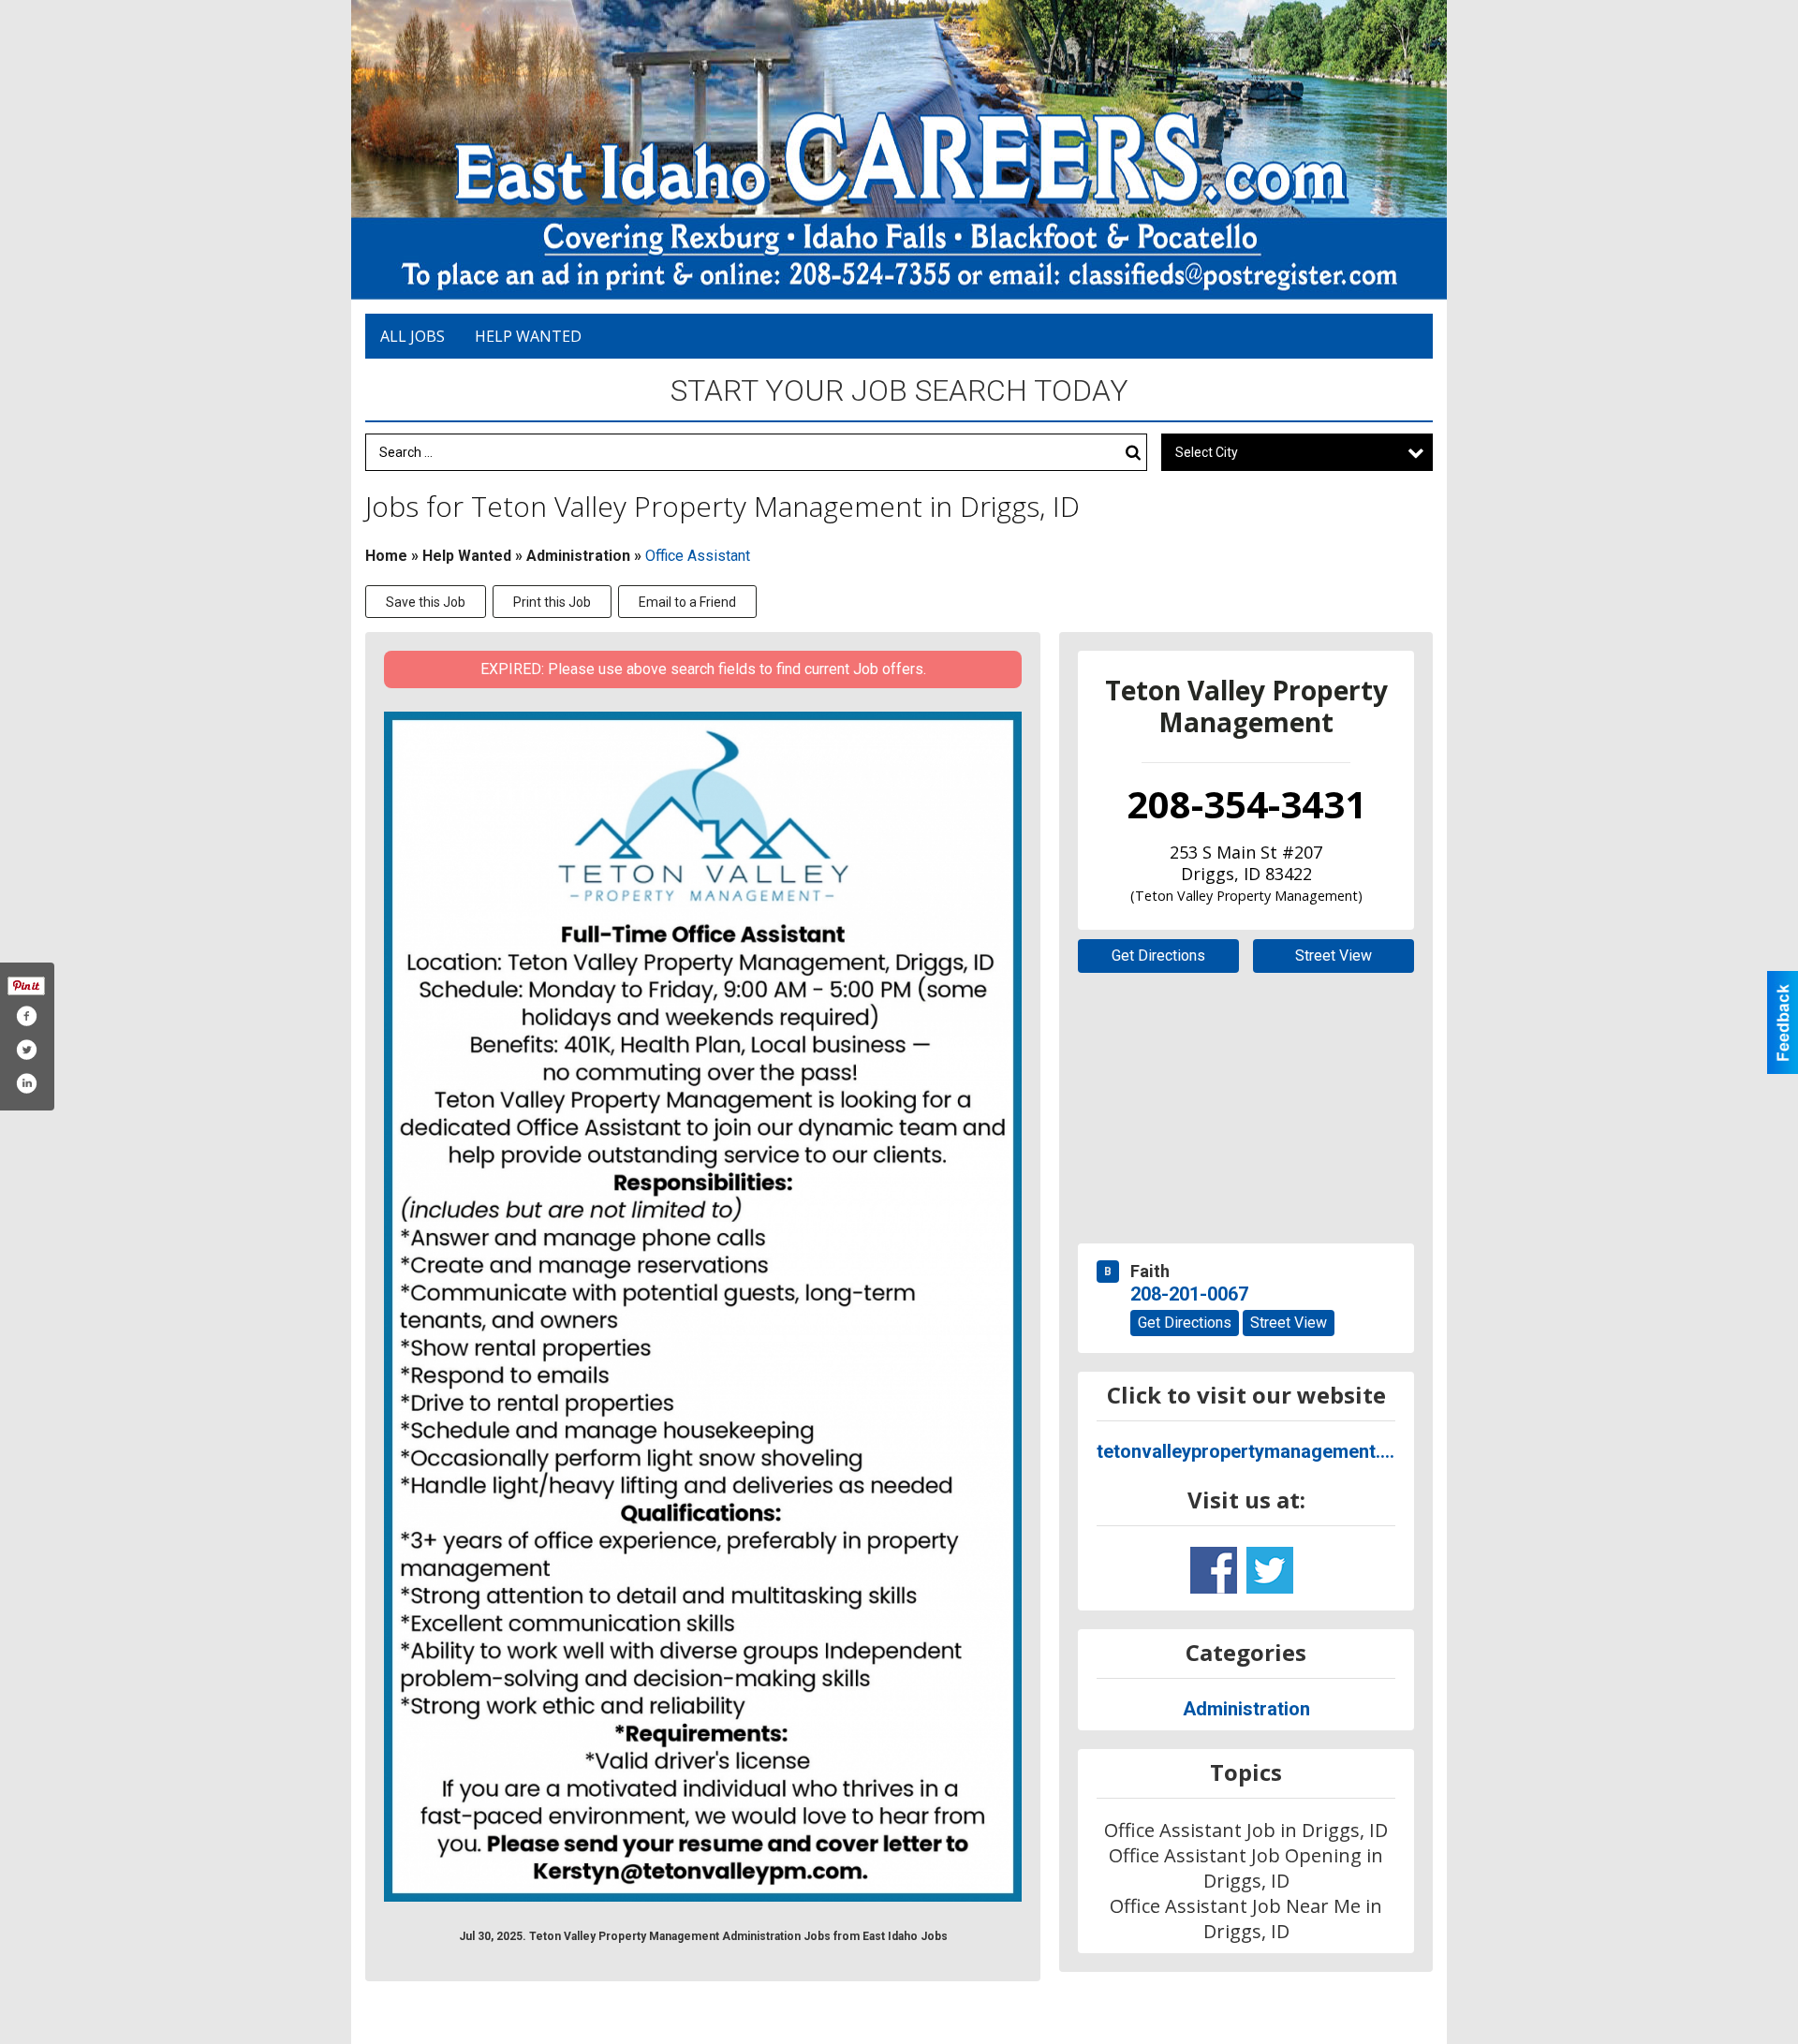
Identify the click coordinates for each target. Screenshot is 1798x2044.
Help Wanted (528, 336)
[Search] (1133, 453)
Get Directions (1158, 956)
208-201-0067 (1189, 1294)
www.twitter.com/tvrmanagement (1270, 1570)
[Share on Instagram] (26, 1083)
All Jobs (413, 336)
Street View (1334, 956)
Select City (1207, 452)
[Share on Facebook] (26, 1016)
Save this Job (426, 602)
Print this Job (552, 602)
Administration (578, 556)
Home (386, 556)
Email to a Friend (687, 602)
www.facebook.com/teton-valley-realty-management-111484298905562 (1214, 1570)
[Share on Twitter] (26, 1050)
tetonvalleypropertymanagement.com (1246, 1451)
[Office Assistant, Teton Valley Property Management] (703, 1307)
